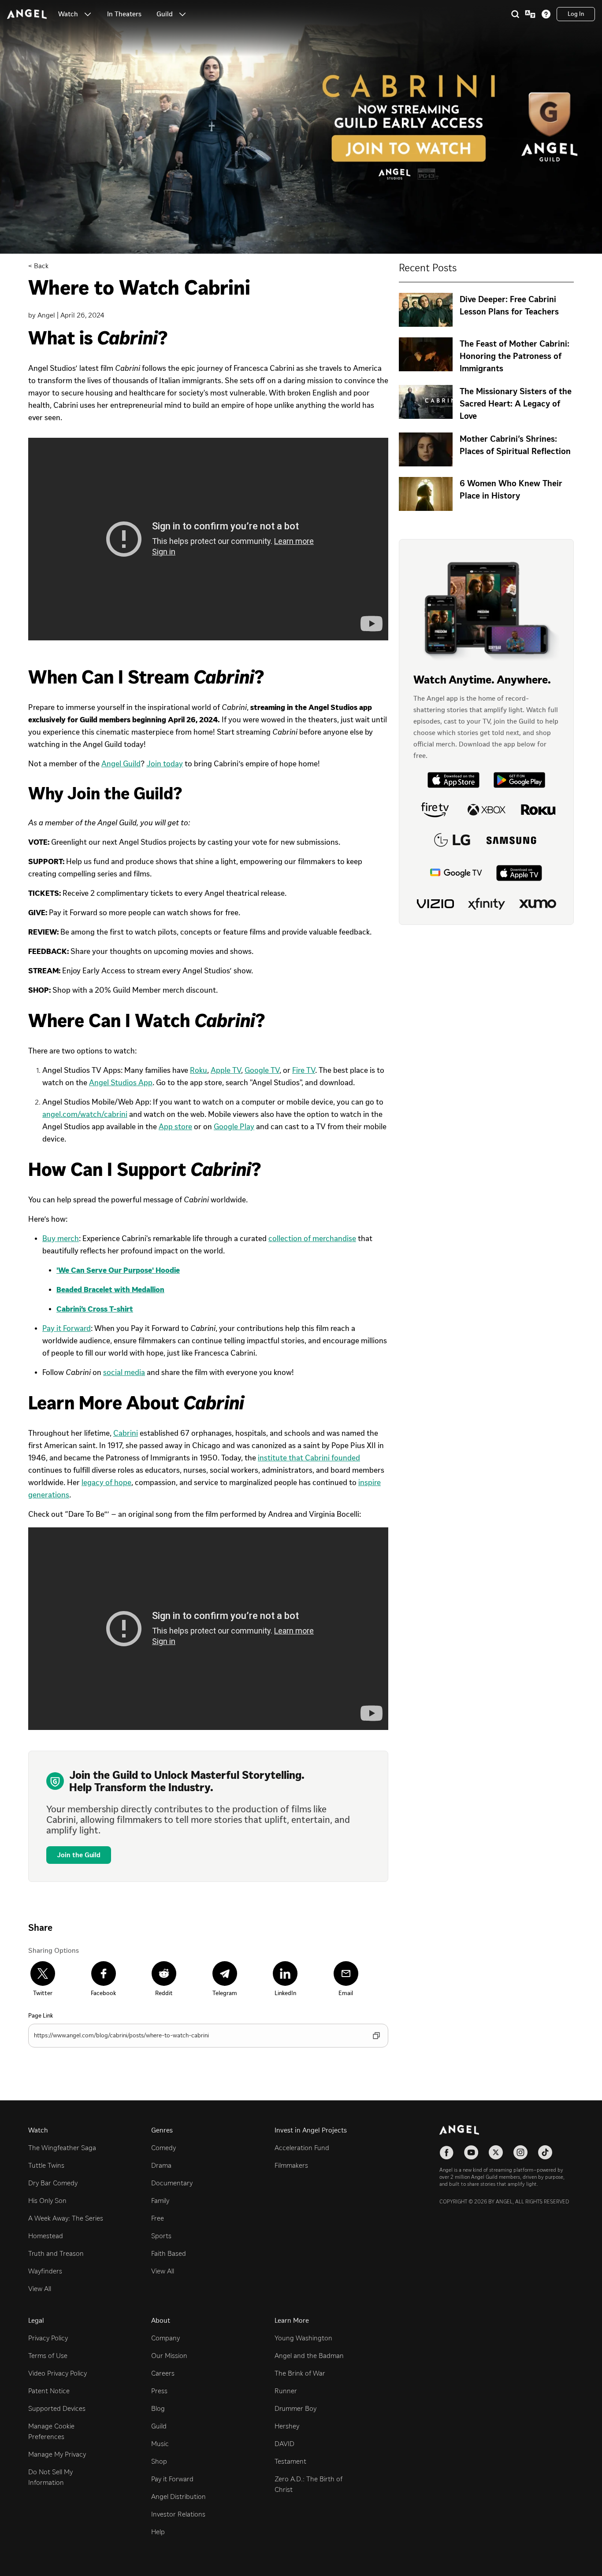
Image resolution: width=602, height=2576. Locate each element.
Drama (161, 2165)
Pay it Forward (172, 2479)
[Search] (515, 14)
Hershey (287, 2426)
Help (158, 2532)
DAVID (284, 2444)
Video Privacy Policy (58, 2373)
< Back (38, 266)
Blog (158, 2408)
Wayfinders (45, 2271)
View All (40, 2289)
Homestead (46, 2236)
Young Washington (303, 2338)
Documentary (172, 2183)
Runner (286, 2391)
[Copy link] (376, 2036)
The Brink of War (300, 2373)
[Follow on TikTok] (545, 2152)
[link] (124, 14)
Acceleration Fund (302, 2148)
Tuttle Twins (46, 2165)
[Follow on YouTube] (471, 2152)
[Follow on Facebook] (446, 2152)
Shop (159, 2461)
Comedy (164, 2148)
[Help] (546, 14)
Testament (290, 2461)
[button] (88, 14)
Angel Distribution (178, 2497)
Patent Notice (49, 2391)
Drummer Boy (295, 2408)
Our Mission (169, 2356)
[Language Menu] (530, 14)
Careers (163, 2373)
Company (165, 2338)
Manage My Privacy (57, 2454)
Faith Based (169, 2253)
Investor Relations (178, 2514)
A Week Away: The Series (66, 2218)
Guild (159, 2426)
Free (158, 2218)
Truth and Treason (56, 2253)
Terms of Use (48, 2356)
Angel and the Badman (309, 2356)
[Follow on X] (496, 2152)
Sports (161, 2236)
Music (160, 2444)
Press (159, 2391)
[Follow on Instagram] (520, 2152)
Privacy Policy (48, 2338)
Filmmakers (291, 2165)
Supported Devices (57, 2408)
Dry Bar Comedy (53, 2183)
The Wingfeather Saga (62, 2148)
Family (160, 2201)
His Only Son (47, 2201)
